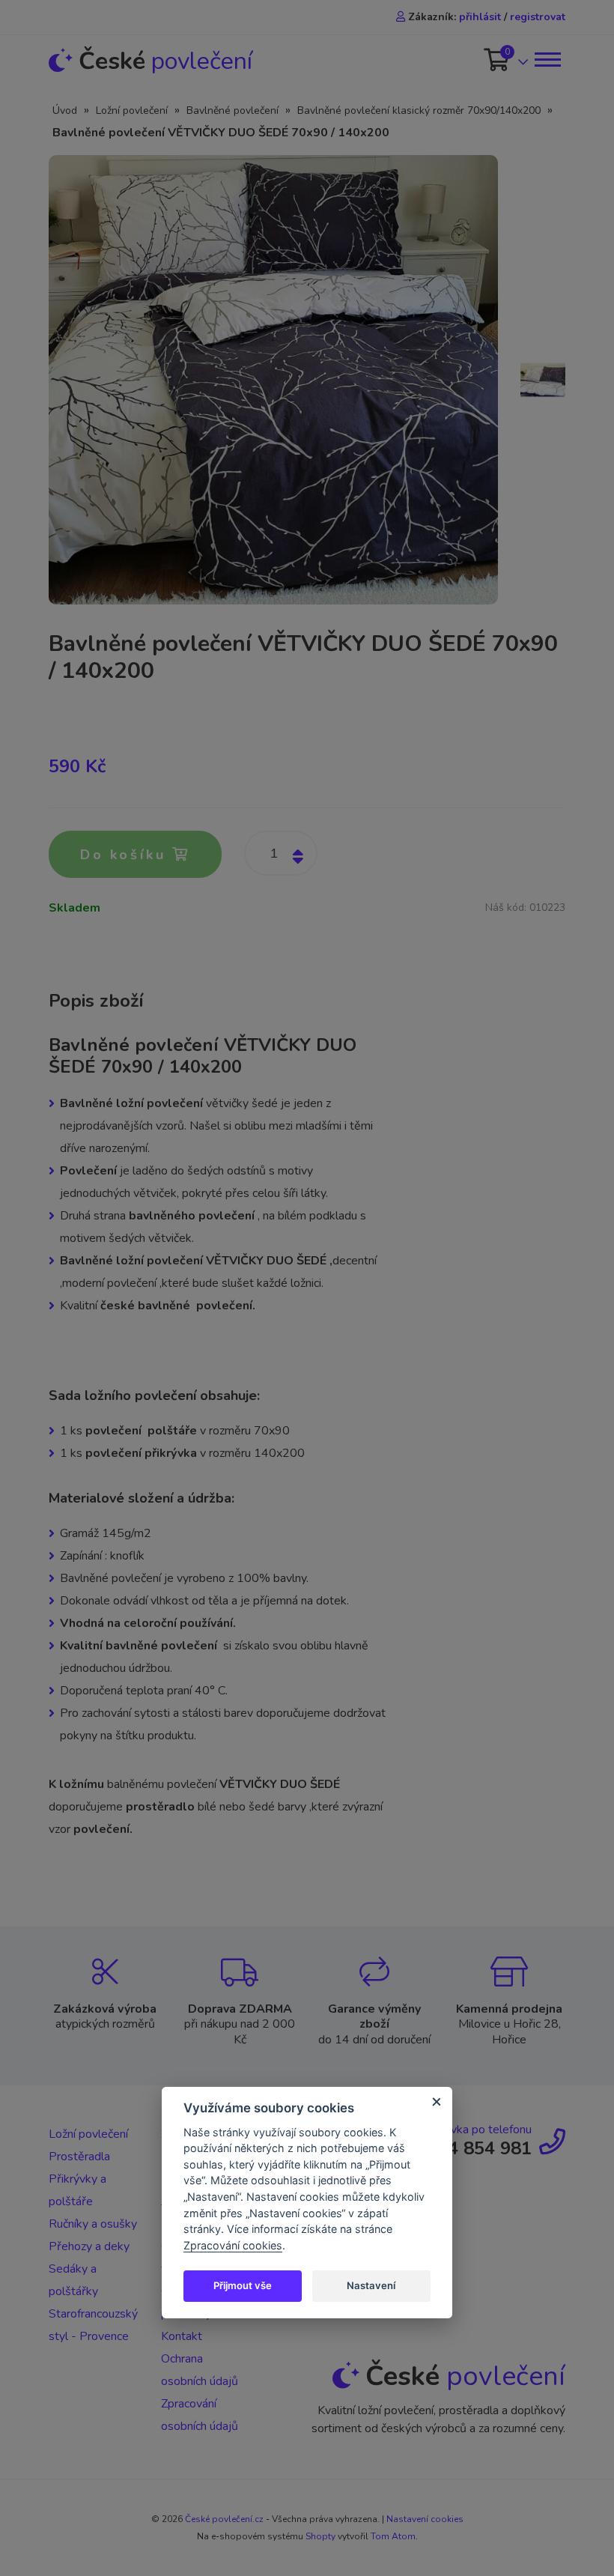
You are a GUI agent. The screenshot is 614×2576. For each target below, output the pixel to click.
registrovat (538, 17)
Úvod (65, 110)
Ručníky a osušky (93, 2224)
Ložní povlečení (132, 110)
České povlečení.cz (224, 2519)
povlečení (165, 61)
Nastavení (371, 2285)
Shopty (320, 2536)
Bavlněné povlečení (232, 110)
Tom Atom (393, 2536)
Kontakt (182, 2336)
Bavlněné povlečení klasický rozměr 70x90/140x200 (419, 110)
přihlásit (480, 17)
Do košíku (126, 855)
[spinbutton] (281, 853)
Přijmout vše (243, 2285)
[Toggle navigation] (547, 60)
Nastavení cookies (425, 2519)
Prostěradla (79, 2157)
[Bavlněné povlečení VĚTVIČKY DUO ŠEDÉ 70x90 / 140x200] (273, 379)
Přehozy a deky (89, 2246)
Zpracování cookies (233, 2245)
